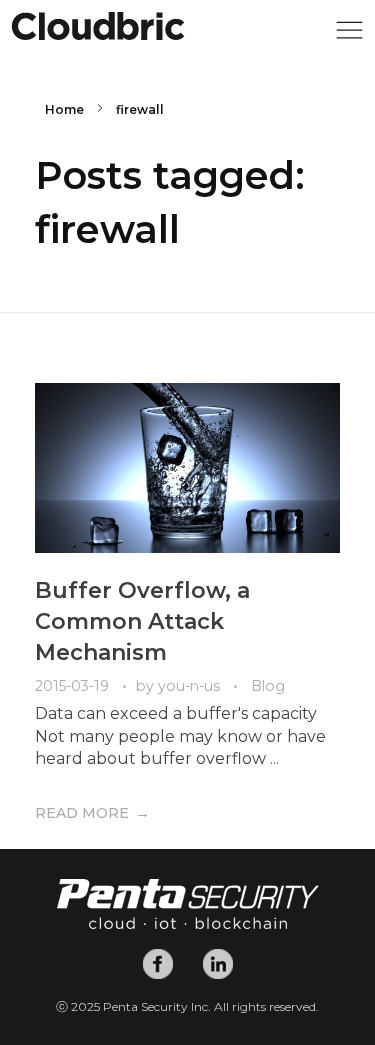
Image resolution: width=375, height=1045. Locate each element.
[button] (349, 35)
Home (64, 109)
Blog (268, 686)
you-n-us (191, 686)
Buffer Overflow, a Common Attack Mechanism (142, 621)
